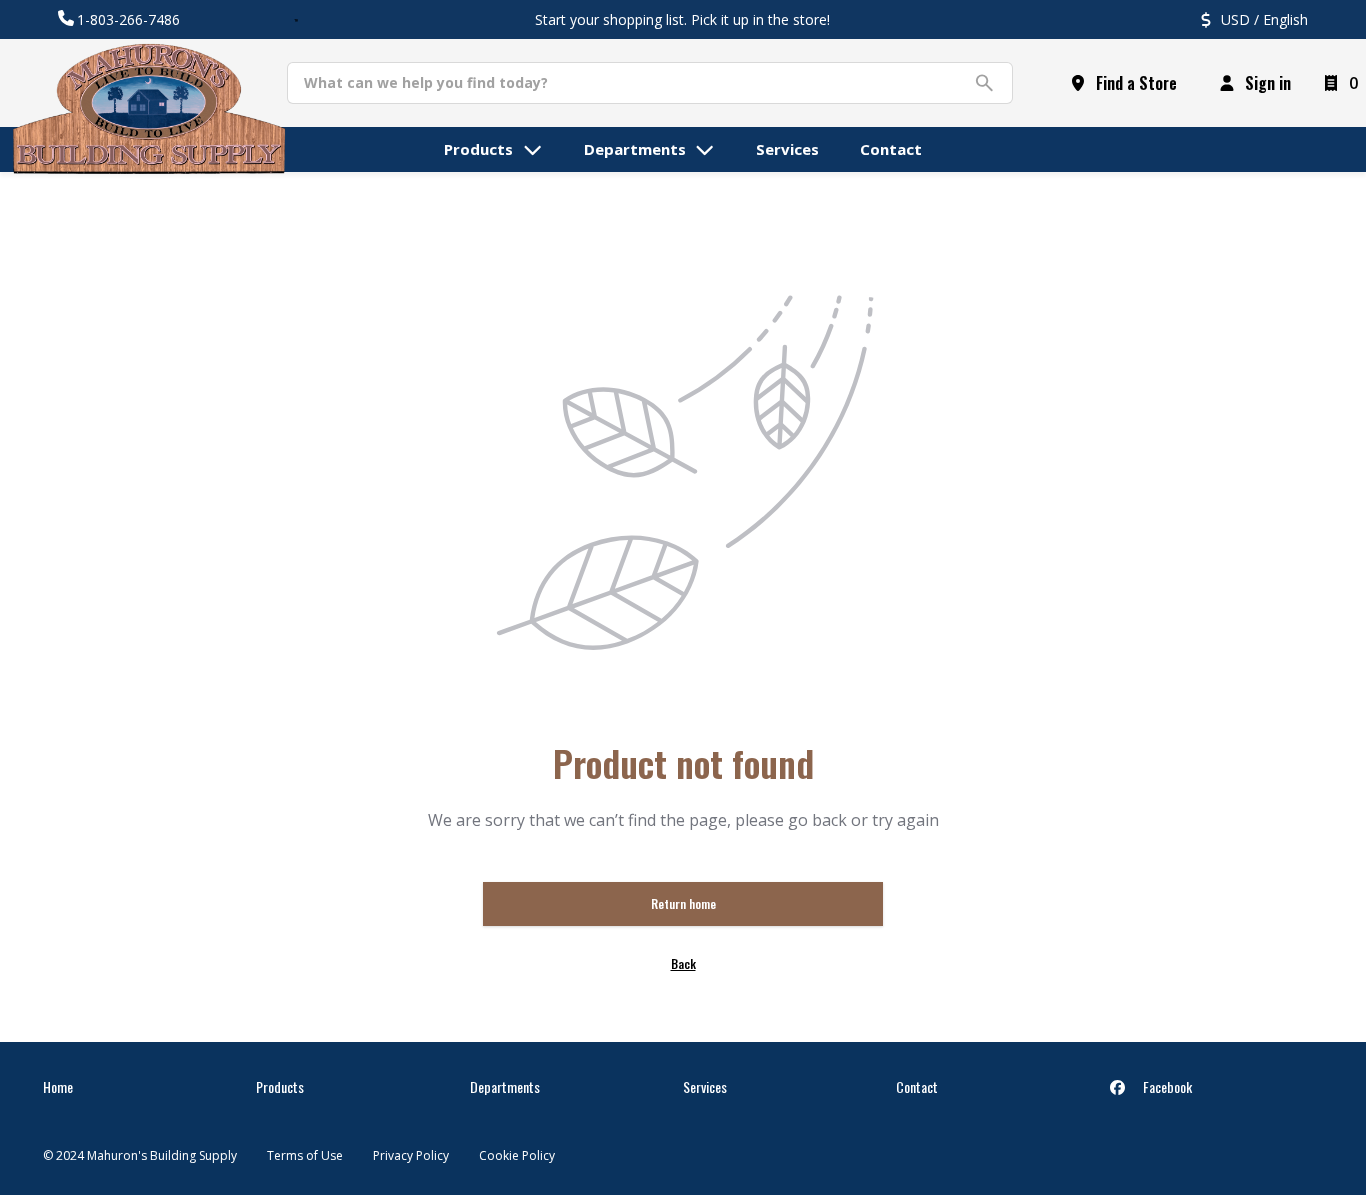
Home (58, 1086)
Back (683, 963)
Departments (505, 1086)
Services (705, 1086)
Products (280, 1086)
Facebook (1166, 1086)
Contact (917, 1086)
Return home (683, 903)
